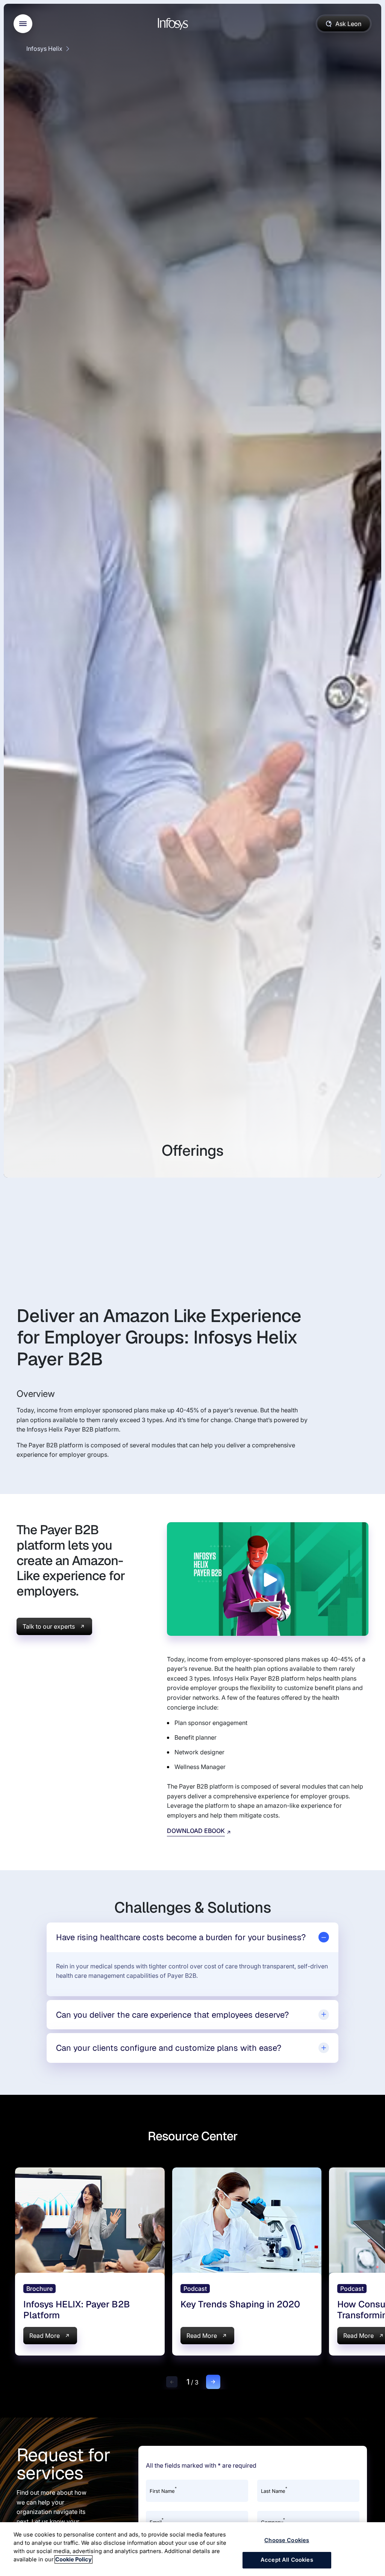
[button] (172, 2382)
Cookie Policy (74, 2559)
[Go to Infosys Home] (174, 24)
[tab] (192, 1937)
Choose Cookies (287, 2540)
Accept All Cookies (287, 2560)
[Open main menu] (23, 24)
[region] (192, 2549)
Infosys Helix (44, 49)
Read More (45, 2336)
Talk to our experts (49, 1626)
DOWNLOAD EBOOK (196, 1831)
